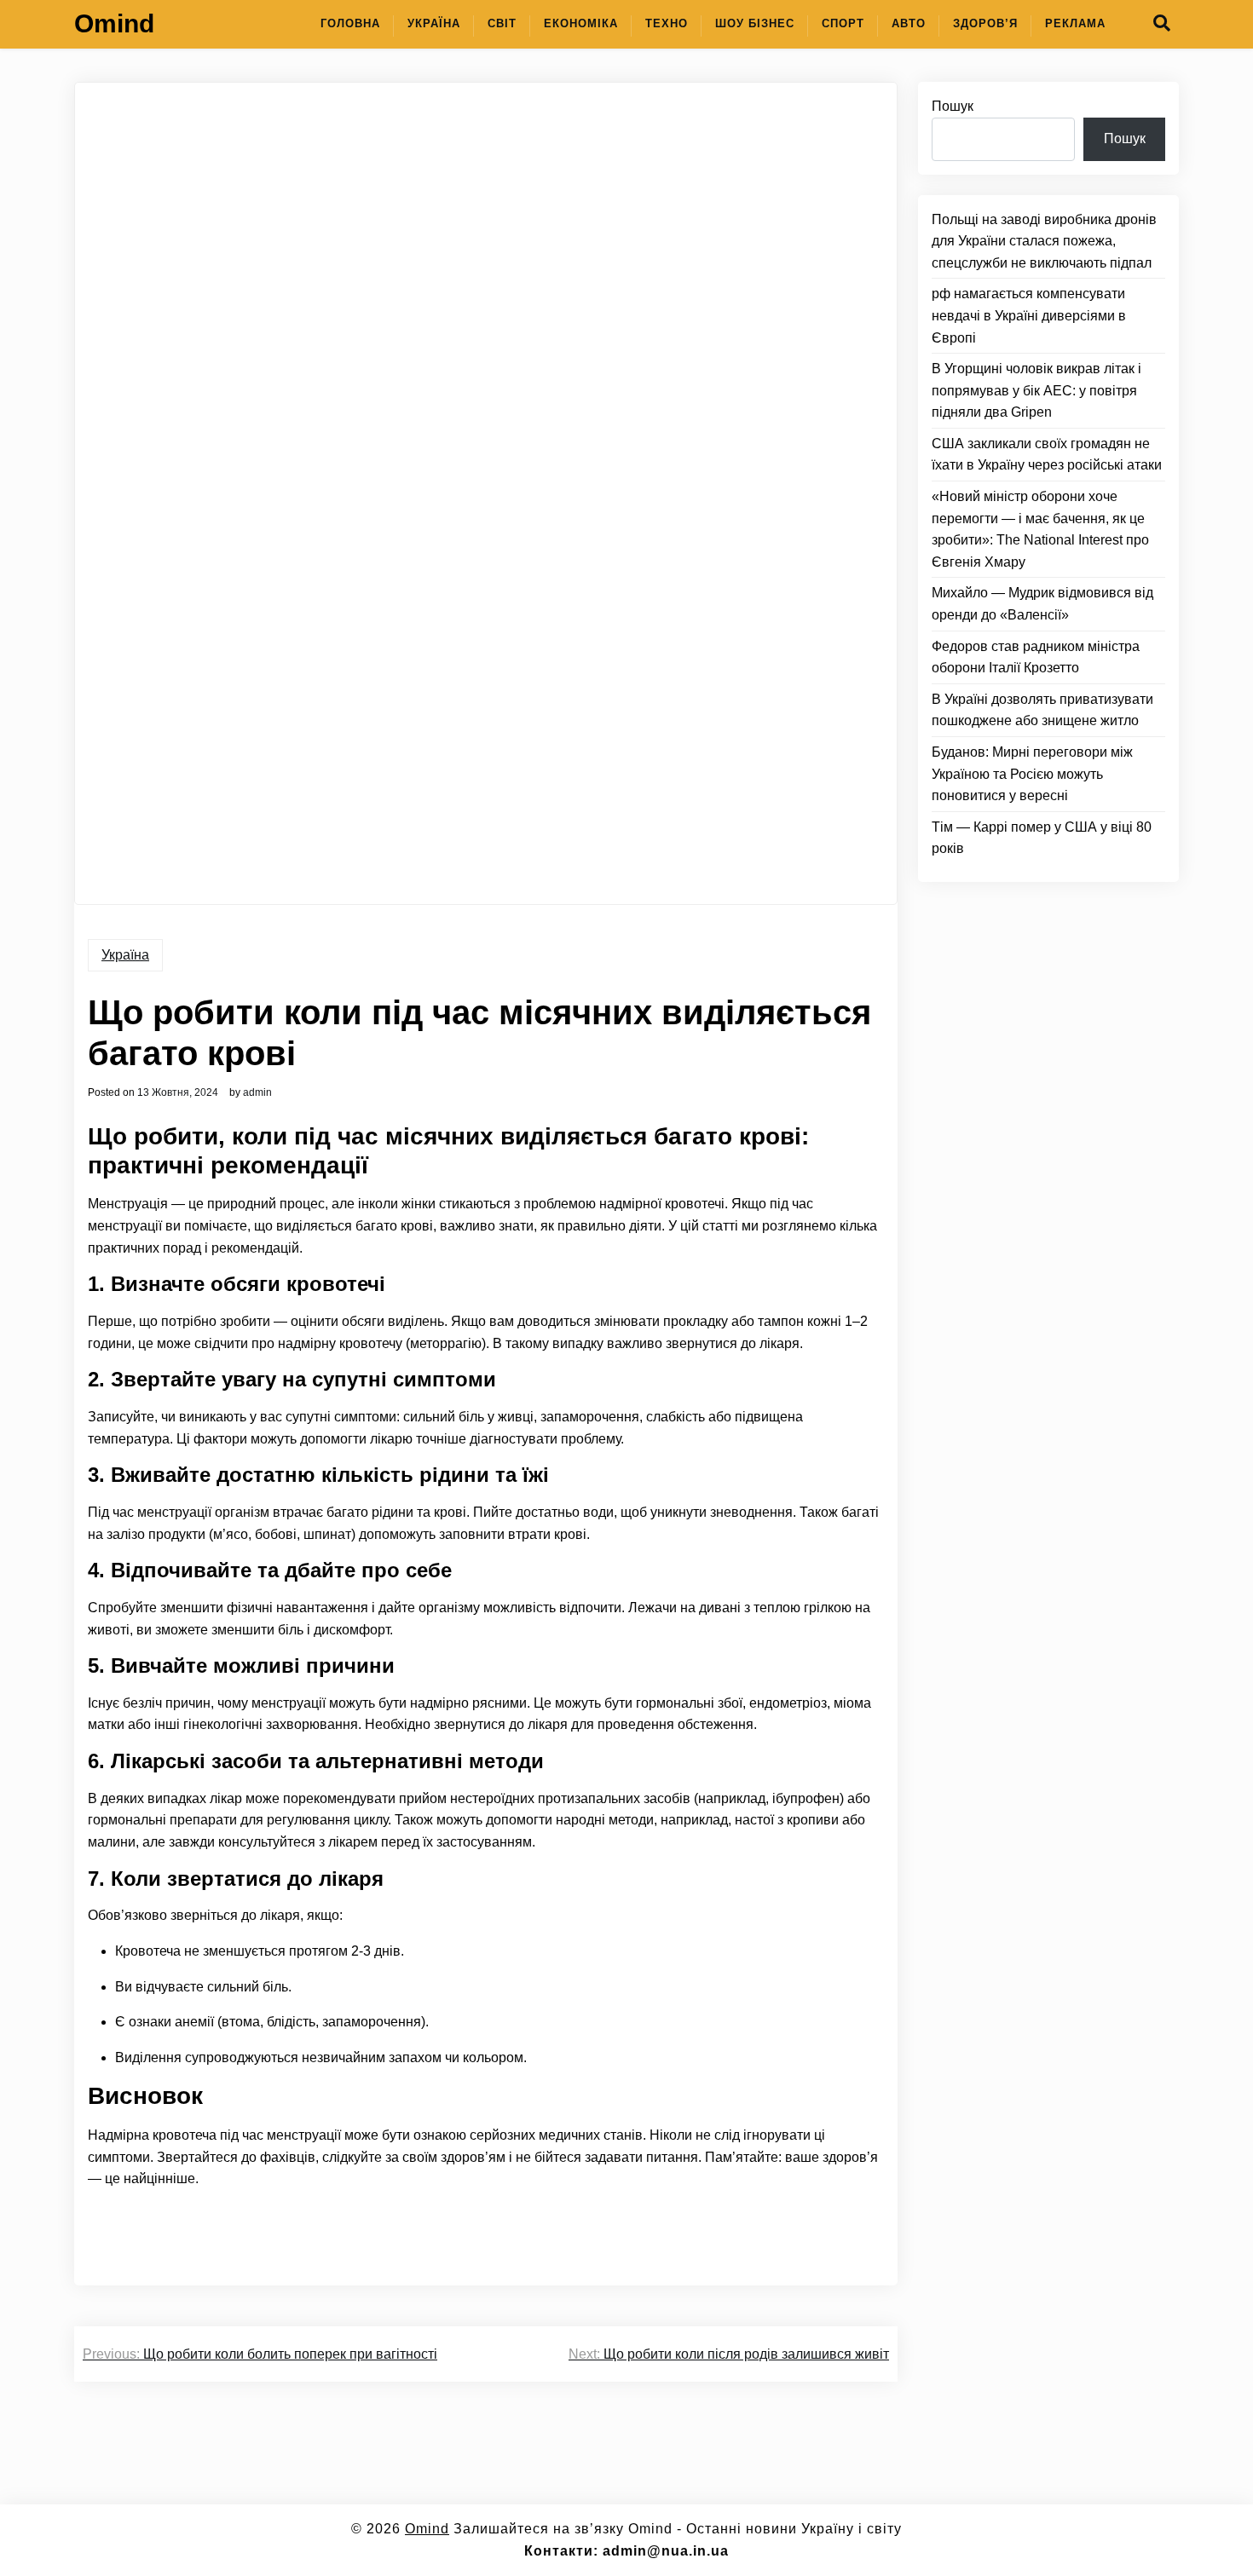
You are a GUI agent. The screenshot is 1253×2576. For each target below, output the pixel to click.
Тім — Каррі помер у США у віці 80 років (1042, 838)
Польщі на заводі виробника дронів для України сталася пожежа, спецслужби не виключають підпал (1044, 241)
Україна (434, 23)
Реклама (1075, 23)
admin (257, 1092)
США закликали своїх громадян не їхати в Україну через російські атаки (1047, 455)
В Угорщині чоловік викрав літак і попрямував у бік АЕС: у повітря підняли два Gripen (1036, 390)
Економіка (581, 23)
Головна (350, 23)
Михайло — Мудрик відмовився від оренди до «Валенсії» (1042, 604)
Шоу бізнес (755, 23)
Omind (114, 23)
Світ (502, 23)
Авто (909, 23)
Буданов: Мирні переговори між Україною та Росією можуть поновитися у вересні (1032, 774)
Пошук (953, 106)
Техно (667, 23)
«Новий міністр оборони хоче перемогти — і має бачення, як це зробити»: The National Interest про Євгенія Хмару (1040, 529)
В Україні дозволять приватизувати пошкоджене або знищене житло (1042, 710)
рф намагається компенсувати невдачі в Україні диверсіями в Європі (1029, 315)
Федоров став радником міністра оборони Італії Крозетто (1036, 657)
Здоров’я (985, 23)
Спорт (843, 23)
